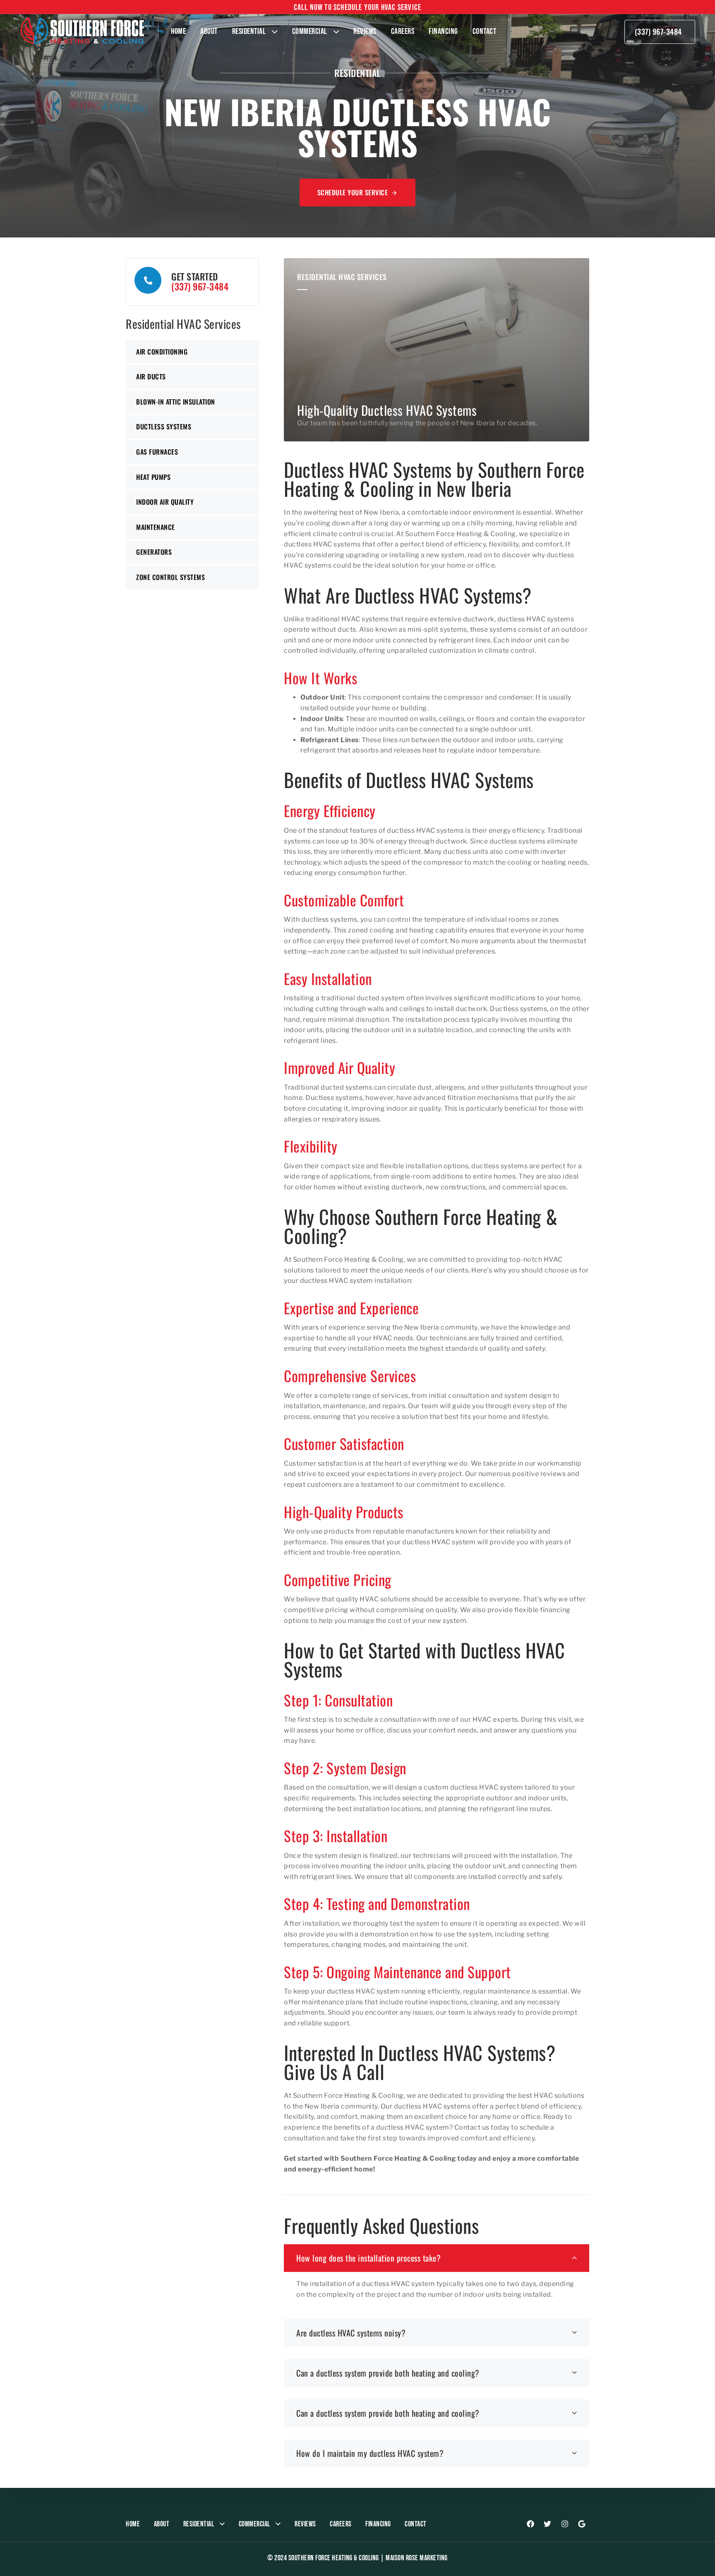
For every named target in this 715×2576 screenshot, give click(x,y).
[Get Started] (192, 282)
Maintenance (156, 527)
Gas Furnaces (157, 452)
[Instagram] (565, 2524)
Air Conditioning (162, 352)
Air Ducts (151, 376)
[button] (437, 2258)
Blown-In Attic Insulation (176, 402)
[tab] (437, 2258)
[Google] (582, 2524)
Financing (443, 31)
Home (178, 31)
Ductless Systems (164, 427)
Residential (249, 31)
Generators (154, 552)
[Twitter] (547, 2524)
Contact (485, 31)
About (209, 31)
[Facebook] (530, 2524)
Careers (403, 31)
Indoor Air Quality (165, 502)
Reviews (365, 31)
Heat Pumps (153, 477)
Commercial (310, 31)
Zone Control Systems (170, 577)
